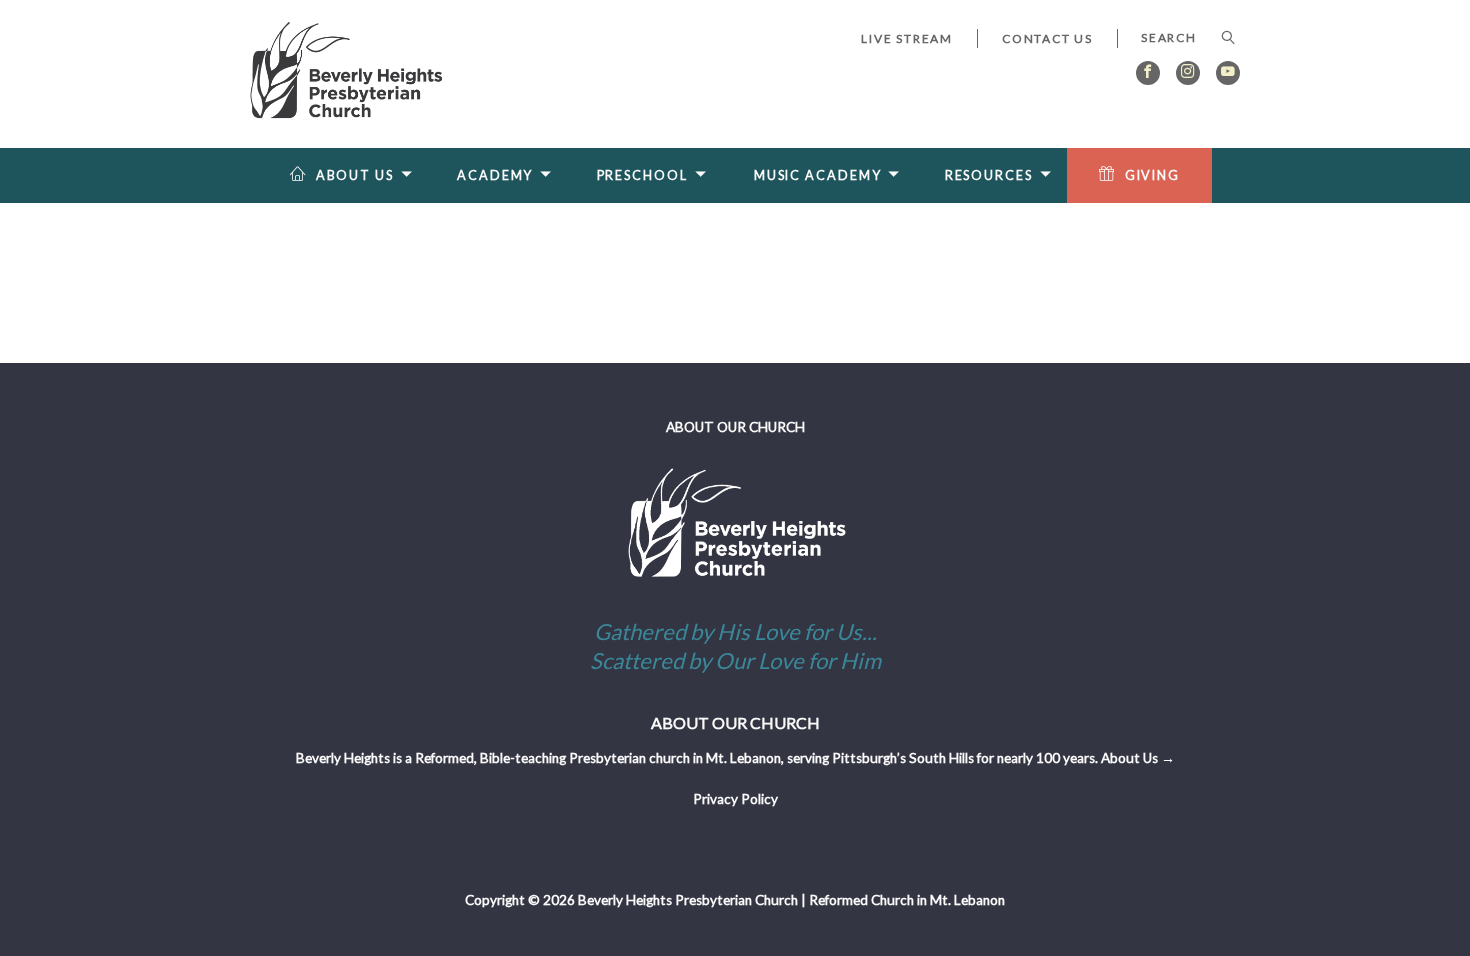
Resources (989, 175)
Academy (495, 175)
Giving (1152, 175)
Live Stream (907, 38)
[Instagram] (1188, 73)
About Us (355, 175)
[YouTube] (1228, 73)
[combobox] (1178, 38)
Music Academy (818, 175)
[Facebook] (1148, 73)
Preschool (642, 175)
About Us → (1138, 758)
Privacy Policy (735, 799)
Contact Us (1047, 38)
